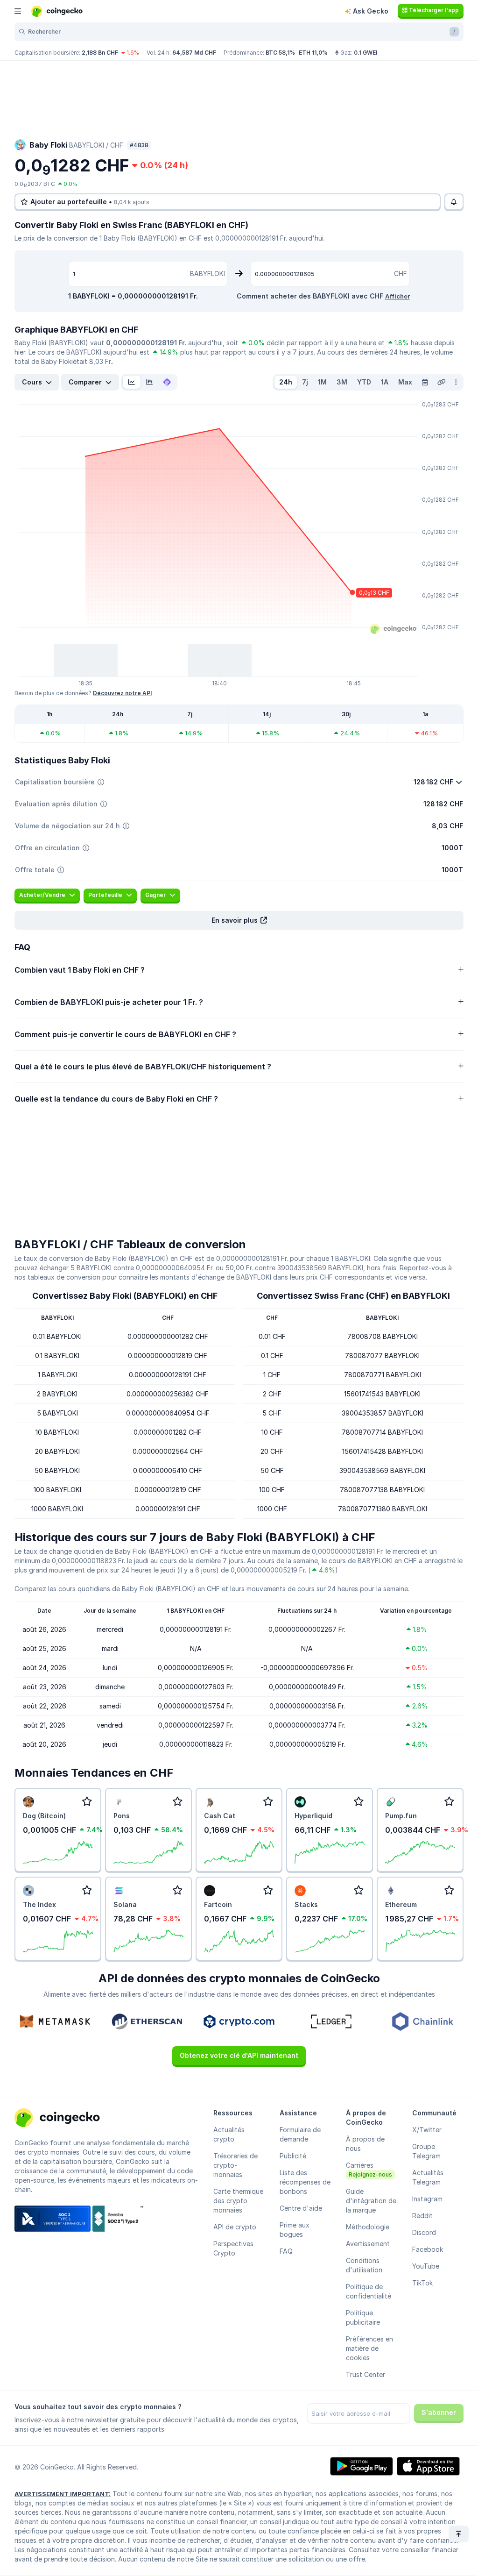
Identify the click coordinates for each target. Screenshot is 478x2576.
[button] (239, 920)
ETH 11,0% (313, 53)
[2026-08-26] (425, 382)
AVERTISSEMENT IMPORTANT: (63, 2494)
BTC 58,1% (280, 53)
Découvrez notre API (122, 693)
